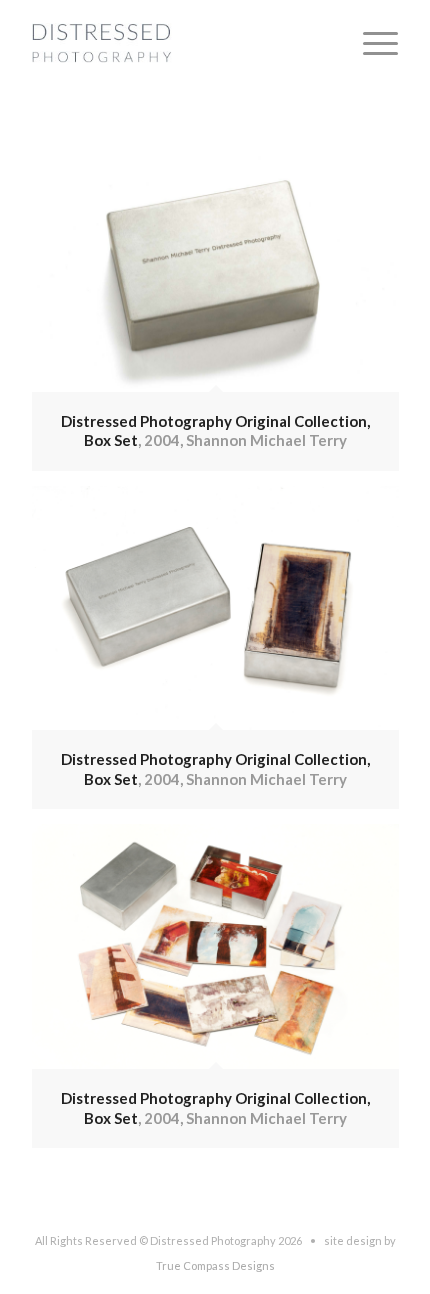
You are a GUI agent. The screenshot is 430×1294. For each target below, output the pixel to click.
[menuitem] (370, 41)
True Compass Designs (215, 1265)
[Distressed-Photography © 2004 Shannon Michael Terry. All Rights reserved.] (178, 41)
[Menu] (370, 41)
